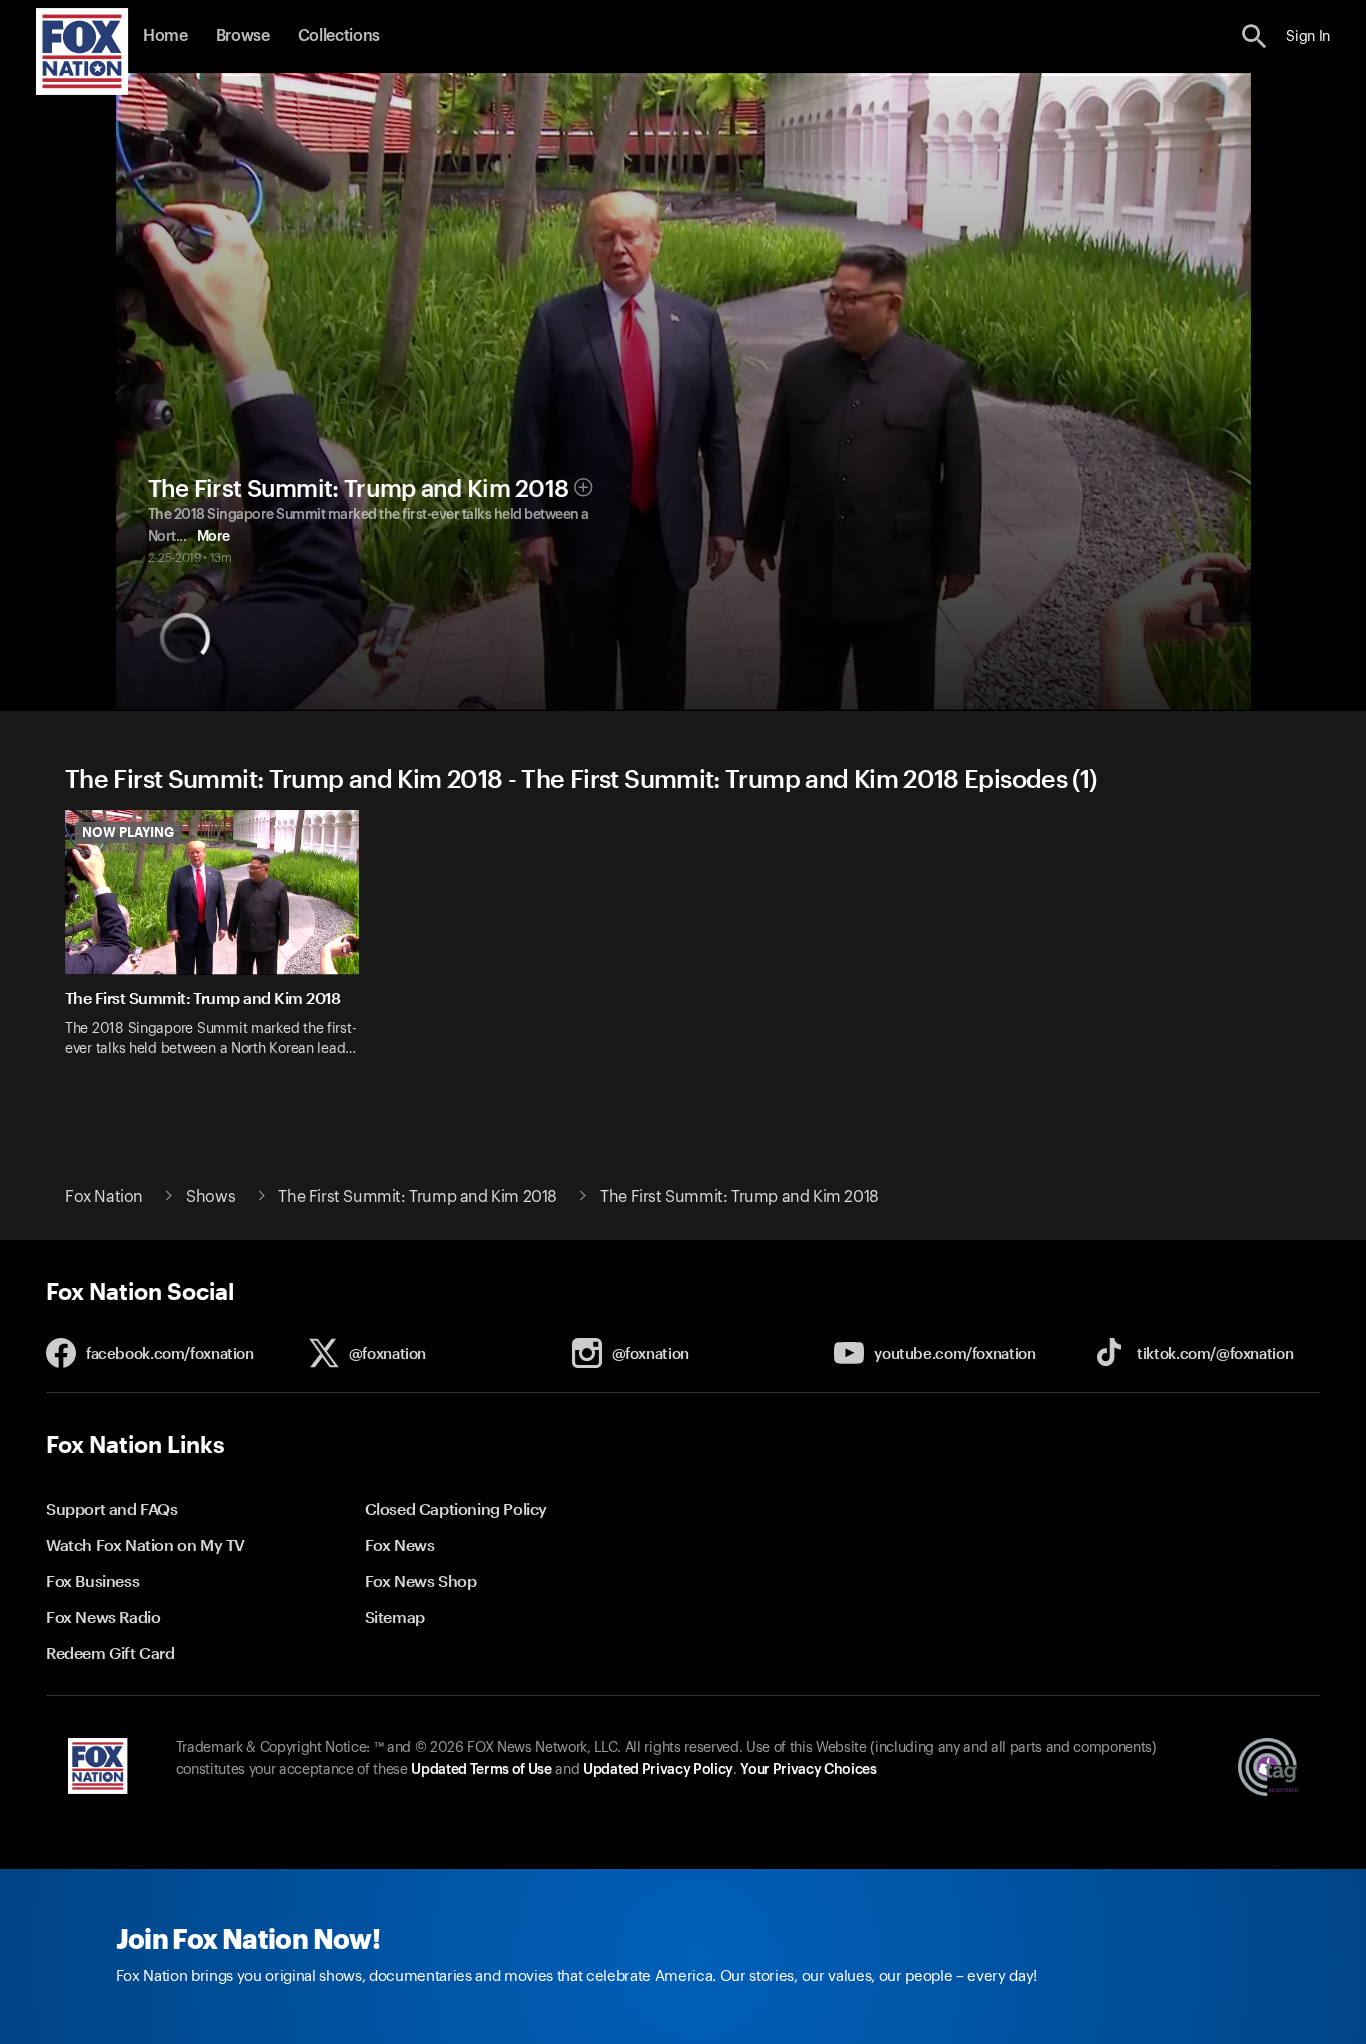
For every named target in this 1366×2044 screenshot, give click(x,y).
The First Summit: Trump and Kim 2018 (358, 489)
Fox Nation (104, 1197)
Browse (243, 36)
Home (165, 36)
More (213, 537)
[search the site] (1254, 36)
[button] (1254, 36)
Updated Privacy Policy (658, 1770)
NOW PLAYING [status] (128, 832)
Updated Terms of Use (481, 1770)
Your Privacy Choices (808, 1770)
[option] (219, 946)
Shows (210, 1197)
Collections (339, 36)
